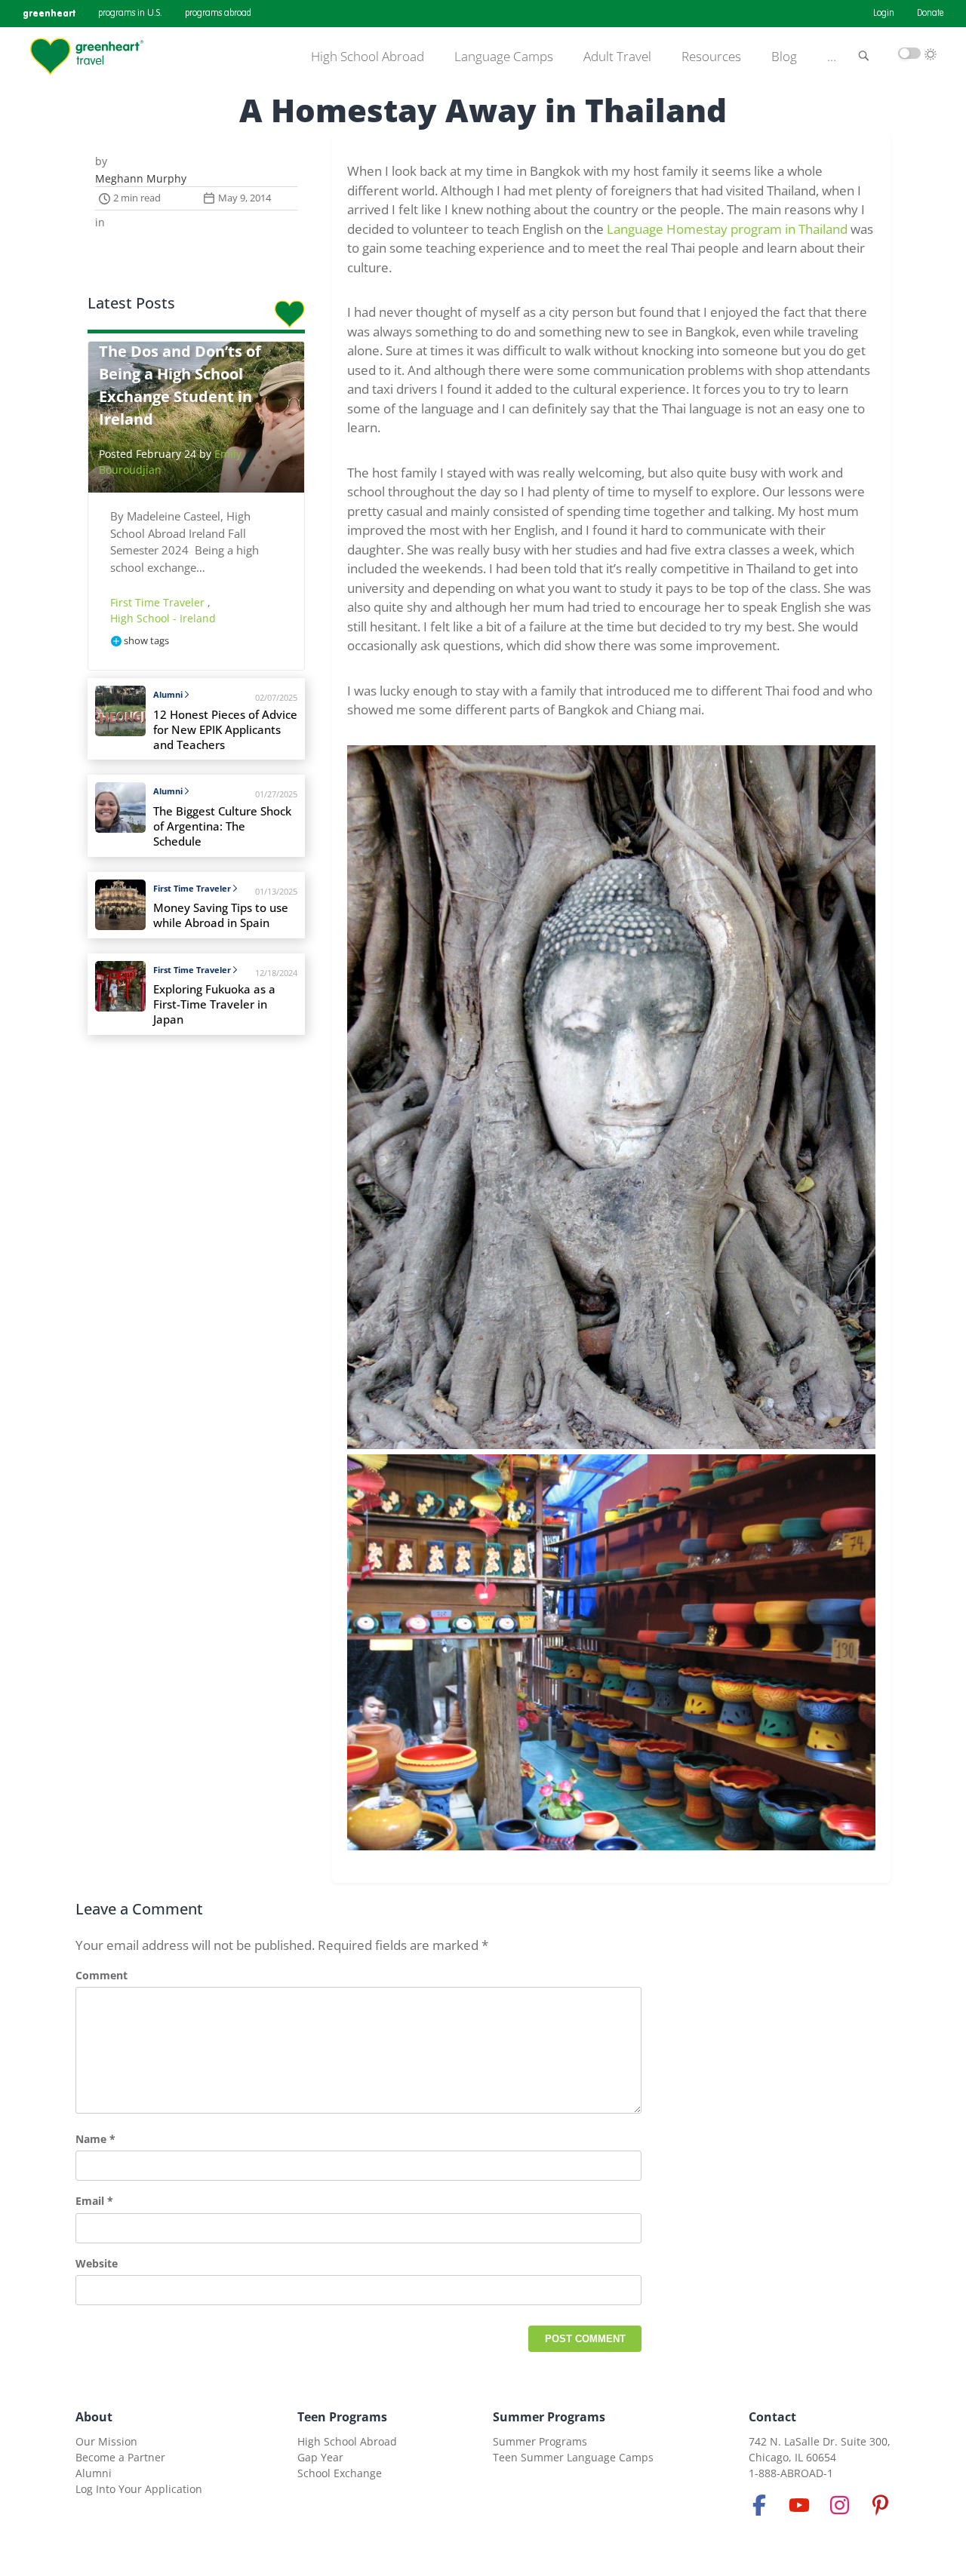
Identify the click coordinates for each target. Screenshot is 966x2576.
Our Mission (106, 2441)
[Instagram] (840, 2505)
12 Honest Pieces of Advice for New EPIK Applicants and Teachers (225, 730)
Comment (102, 1975)
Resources (711, 57)
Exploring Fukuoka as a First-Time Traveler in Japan (214, 1004)
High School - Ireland (163, 618)
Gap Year (320, 2457)
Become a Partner (120, 2457)
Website (97, 2263)
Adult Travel (617, 57)
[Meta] (759, 2505)
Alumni (168, 694)
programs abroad (218, 14)
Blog (784, 57)
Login (884, 14)
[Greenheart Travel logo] (87, 57)
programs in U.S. (130, 14)
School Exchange (340, 2473)
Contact (772, 2417)
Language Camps (504, 57)
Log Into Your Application (139, 2489)
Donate (930, 14)
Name (95, 2139)
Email (94, 2201)
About (94, 2417)
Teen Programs (342, 2417)
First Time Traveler (159, 602)
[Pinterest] (880, 2505)
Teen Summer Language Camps (573, 2457)
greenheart (49, 13)
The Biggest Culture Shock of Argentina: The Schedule (222, 826)
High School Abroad (368, 57)
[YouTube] (799, 2505)
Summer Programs (549, 2417)
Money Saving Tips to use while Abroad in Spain (221, 915)
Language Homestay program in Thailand (727, 229)
